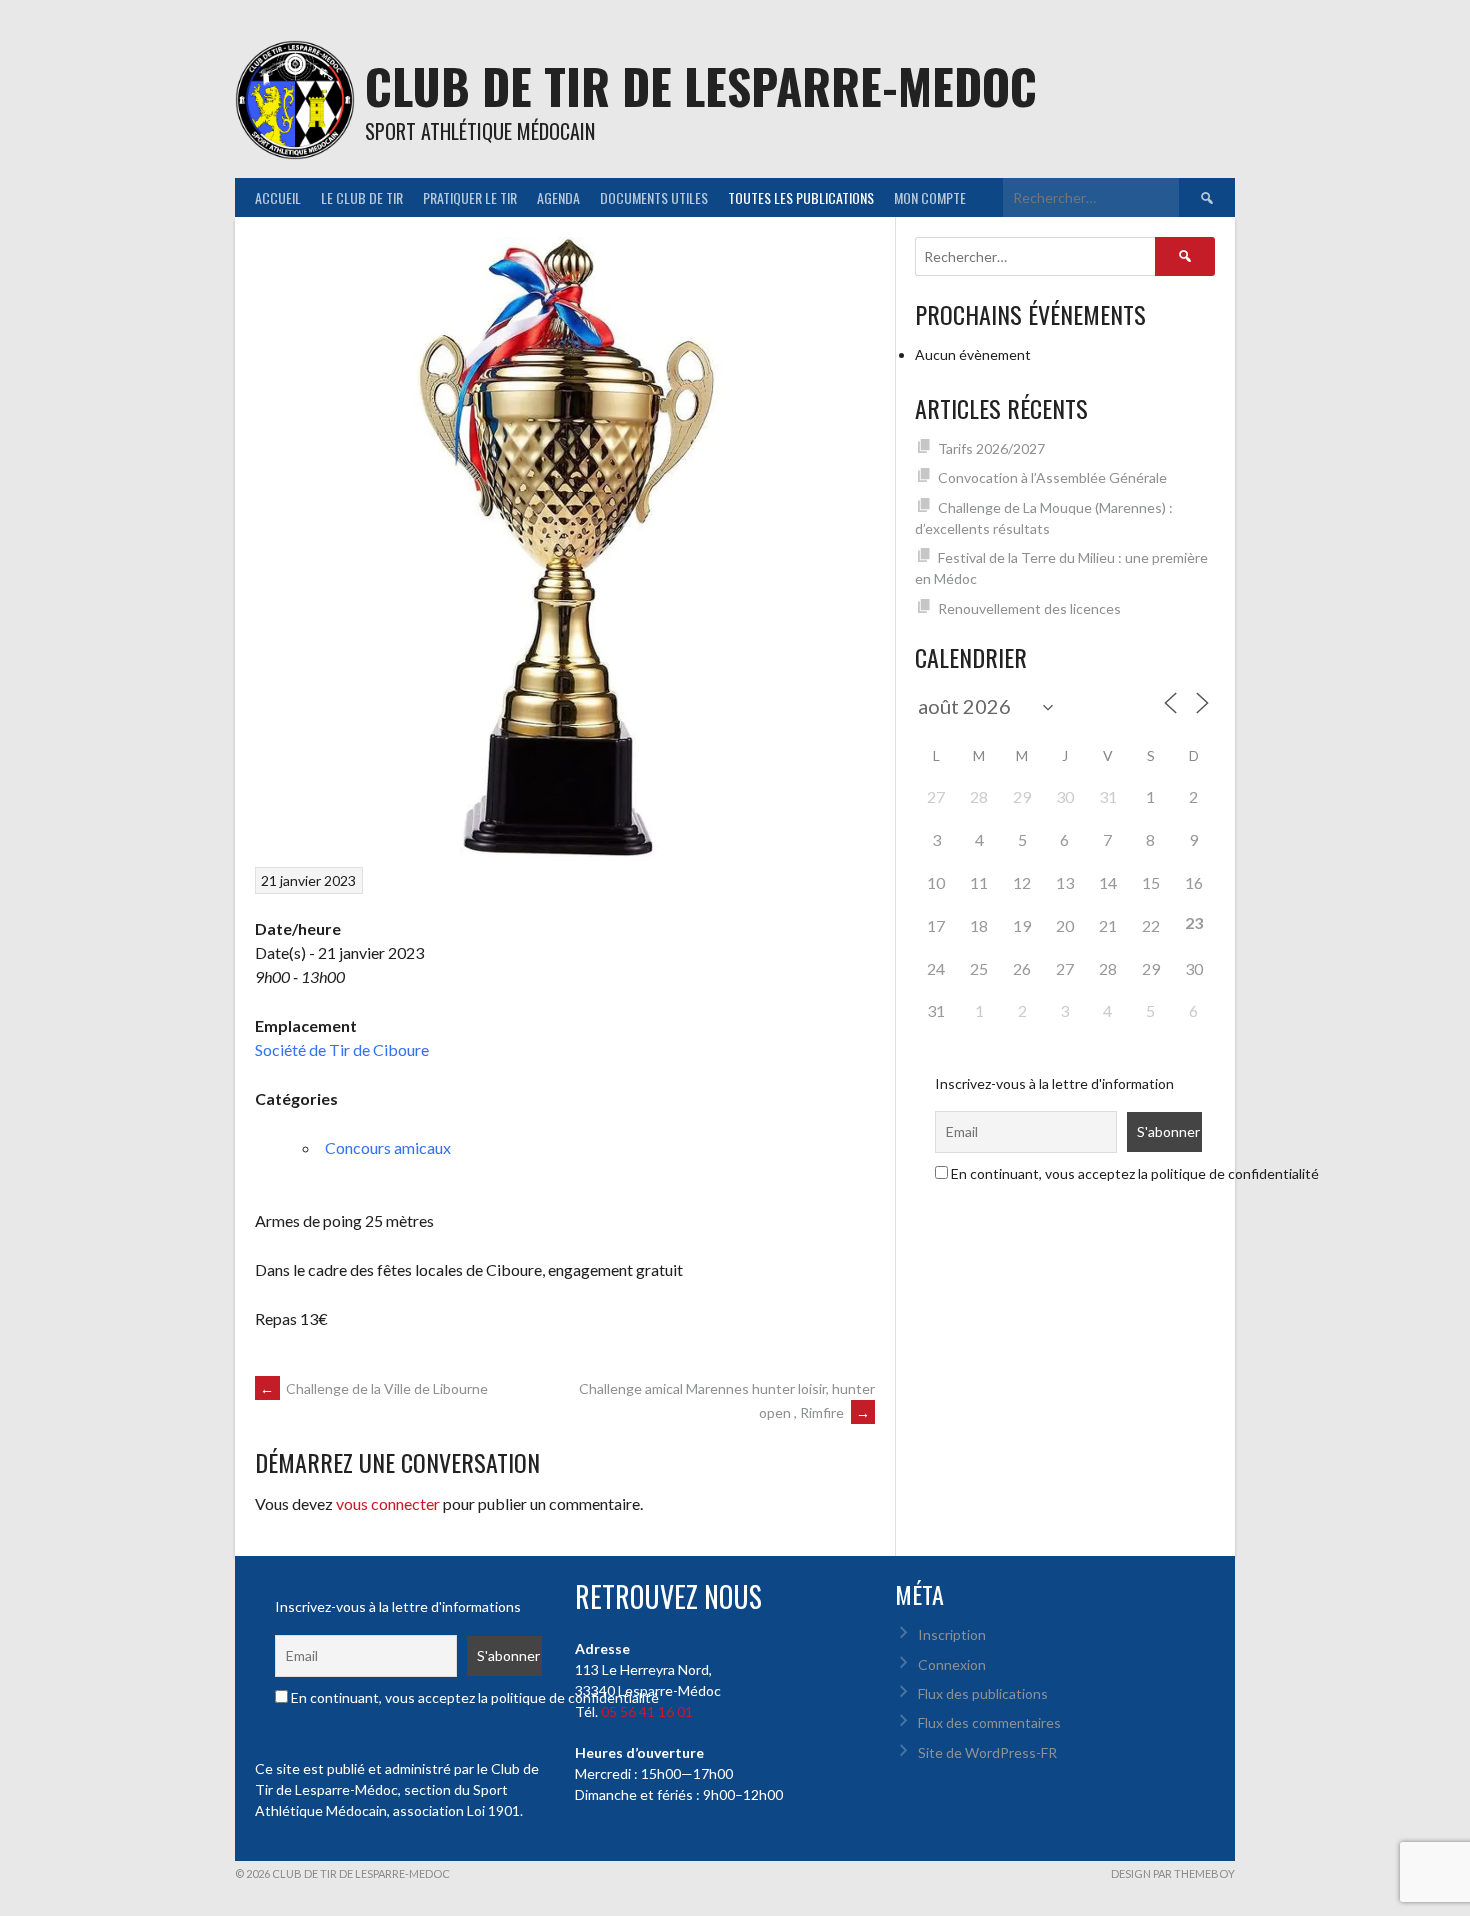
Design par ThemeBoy (1173, 1873)
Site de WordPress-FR (987, 1752)
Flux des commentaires (989, 1722)
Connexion (952, 1664)
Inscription (952, 1634)
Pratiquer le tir (470, 197)
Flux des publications (983, 1693)
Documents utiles (654, 197)
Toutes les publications (801, 197)
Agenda (558, 197)
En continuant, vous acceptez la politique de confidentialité (1133, 1173)
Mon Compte (930, 197)
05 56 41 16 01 (647, 1711)
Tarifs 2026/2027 (991, 448)
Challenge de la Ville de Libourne (374, 1388)
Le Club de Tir (362, 197)
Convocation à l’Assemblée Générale (1052, 477)
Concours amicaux (388, 1147)
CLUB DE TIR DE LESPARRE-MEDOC (701, 85)
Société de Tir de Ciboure (342, 1049)
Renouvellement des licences (1029, 608)
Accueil (278, 197)
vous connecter (388, 1503)
